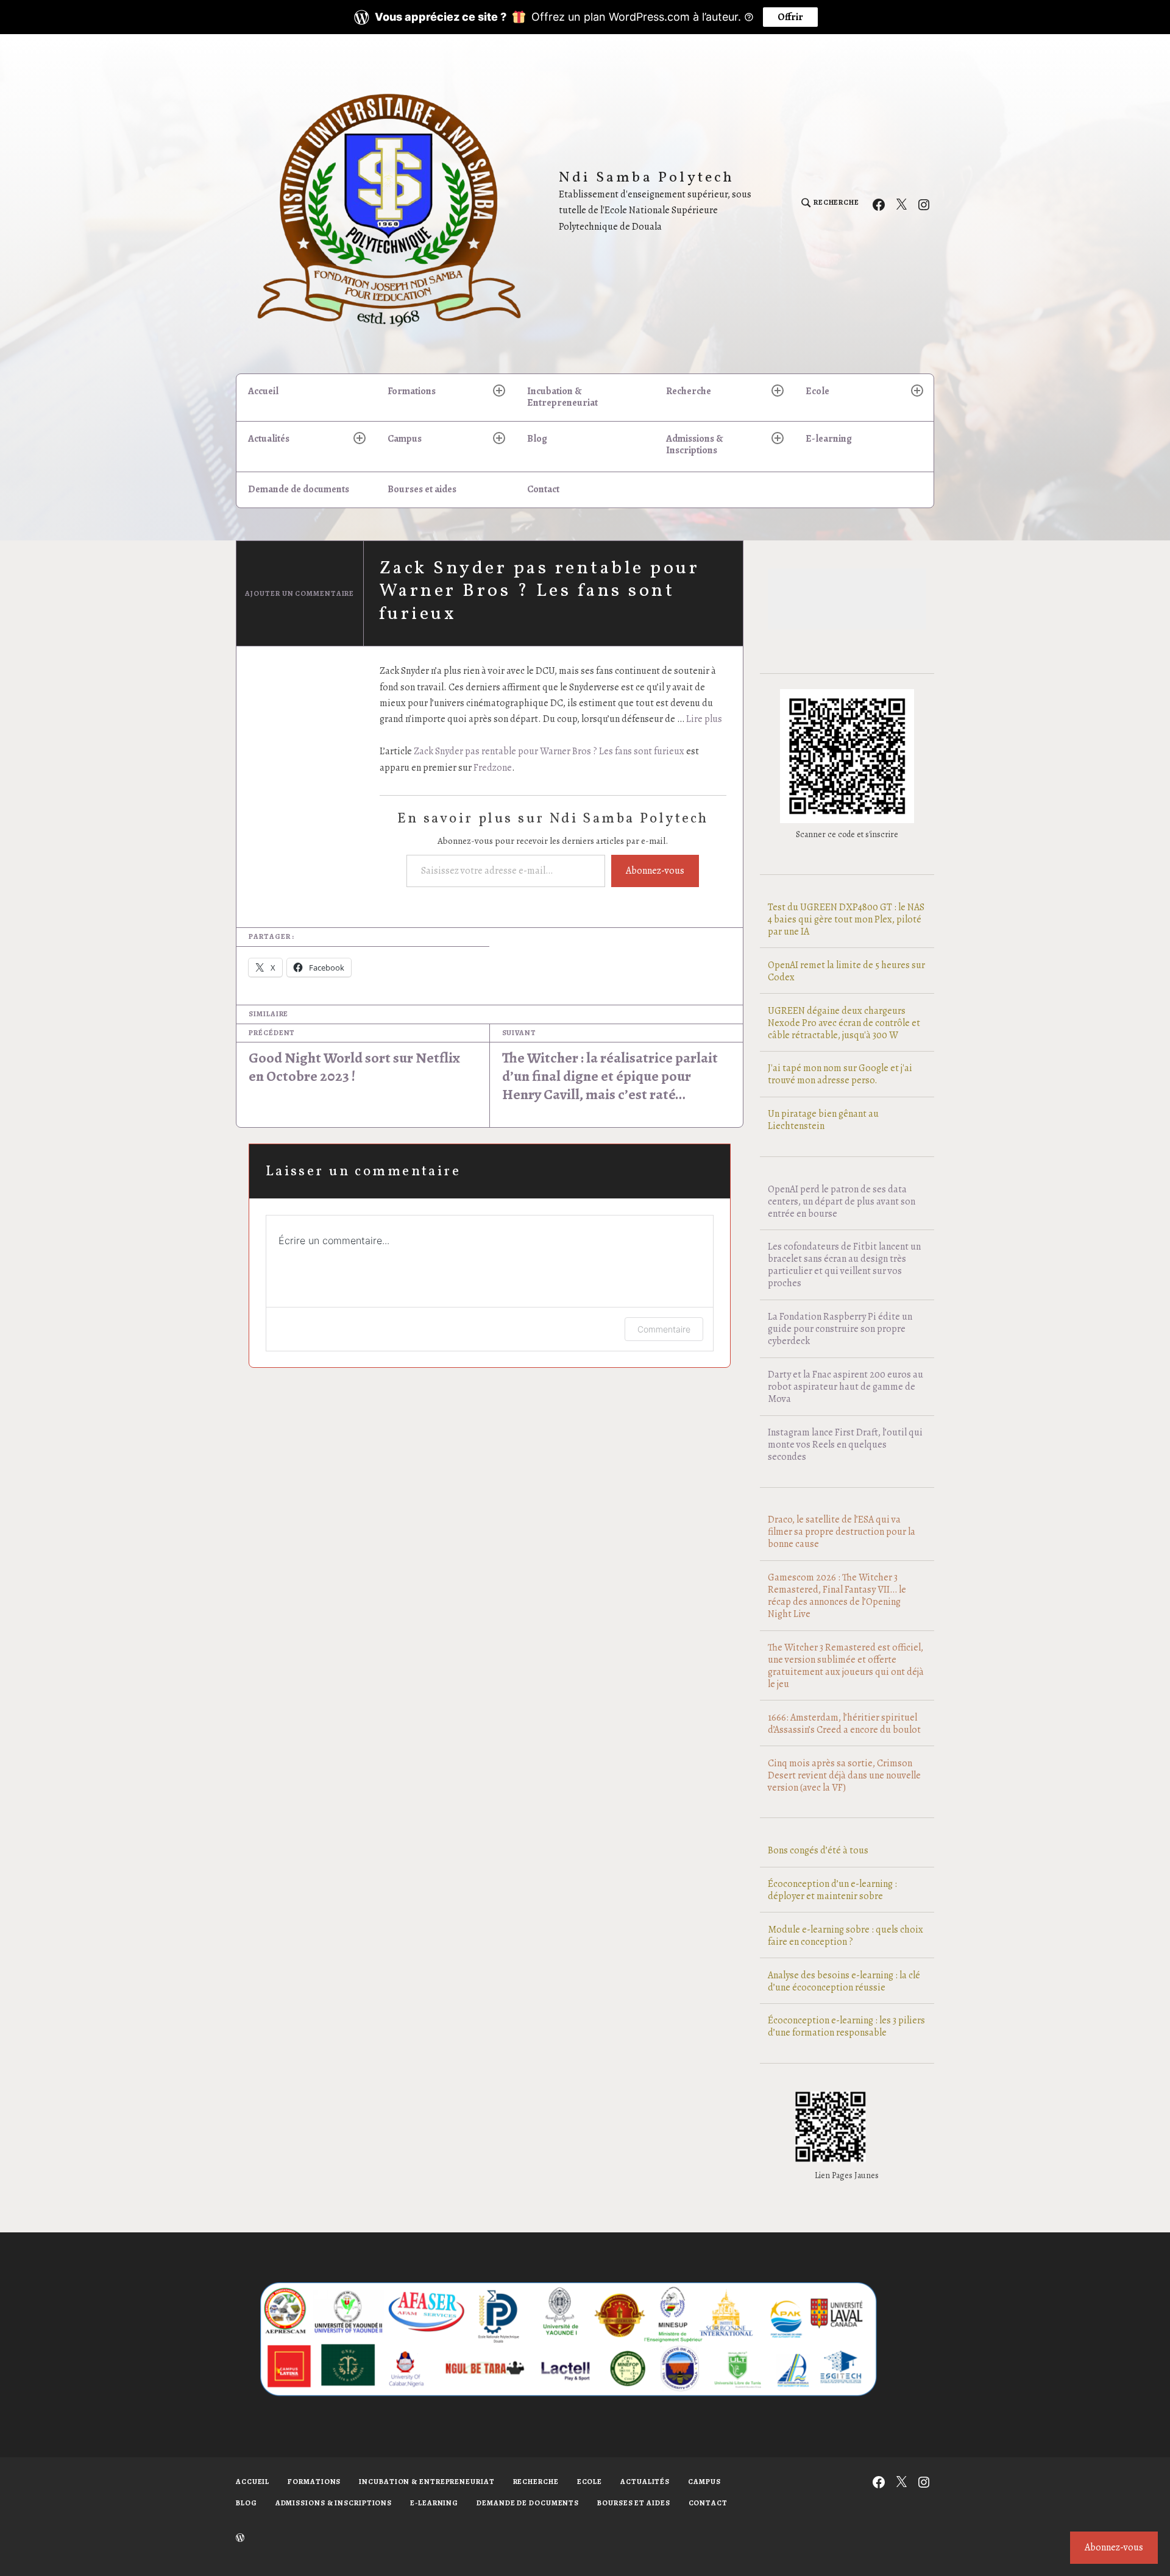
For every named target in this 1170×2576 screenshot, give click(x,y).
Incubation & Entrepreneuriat (562, 397)
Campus (405, 439)
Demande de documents (299, 489)
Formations (412, 391)
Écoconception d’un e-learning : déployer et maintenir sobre (832, 1890)
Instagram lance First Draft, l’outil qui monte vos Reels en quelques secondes (845, 1445)
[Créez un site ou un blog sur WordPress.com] (240, 2539)
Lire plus (704, 719)
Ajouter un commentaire (300, 593)
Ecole (817, 391)
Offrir (790, 17)
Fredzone (493, 768)
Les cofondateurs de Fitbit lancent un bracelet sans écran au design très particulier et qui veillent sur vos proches (844, 1265)
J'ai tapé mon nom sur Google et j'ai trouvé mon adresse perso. (840, 1074)
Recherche (689, 391)
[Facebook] (879, 203)
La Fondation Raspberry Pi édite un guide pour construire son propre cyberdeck (840, 1329)
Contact (543, 489)
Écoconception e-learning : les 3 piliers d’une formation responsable (846, 2026)
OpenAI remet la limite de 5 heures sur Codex (846, 971)
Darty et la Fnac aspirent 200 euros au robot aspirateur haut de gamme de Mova (846, 1387)
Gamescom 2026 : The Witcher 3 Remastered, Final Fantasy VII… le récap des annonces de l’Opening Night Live (837, 1596)
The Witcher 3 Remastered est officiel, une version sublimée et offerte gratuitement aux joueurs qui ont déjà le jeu (846, 1666)
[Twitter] (901, 203)
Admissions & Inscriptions (695, 444)
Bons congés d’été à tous (818, 1850)
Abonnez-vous (655, 871)
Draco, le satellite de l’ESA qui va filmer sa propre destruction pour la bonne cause (842, 1532)
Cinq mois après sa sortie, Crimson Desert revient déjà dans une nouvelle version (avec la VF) (844, 1775)
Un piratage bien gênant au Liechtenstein (823, 1120)
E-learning (829, 439)
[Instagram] (924, 203)
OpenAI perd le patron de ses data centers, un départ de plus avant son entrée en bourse (842, 1201)
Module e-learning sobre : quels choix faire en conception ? (846, 1936)
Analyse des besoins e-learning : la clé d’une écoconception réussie (844, 1981)
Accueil (263, 391)
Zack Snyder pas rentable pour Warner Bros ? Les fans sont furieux (549, 751)
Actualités (269, 439)
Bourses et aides (422, 489)
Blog (537, 439)
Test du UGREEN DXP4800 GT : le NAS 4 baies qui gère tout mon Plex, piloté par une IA (846, 919)
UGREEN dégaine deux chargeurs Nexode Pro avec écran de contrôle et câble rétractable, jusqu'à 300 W (844, 1023)
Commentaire (664, 1329)
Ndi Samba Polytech (647, 178)
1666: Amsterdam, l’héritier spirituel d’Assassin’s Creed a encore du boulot (844, 1724)
